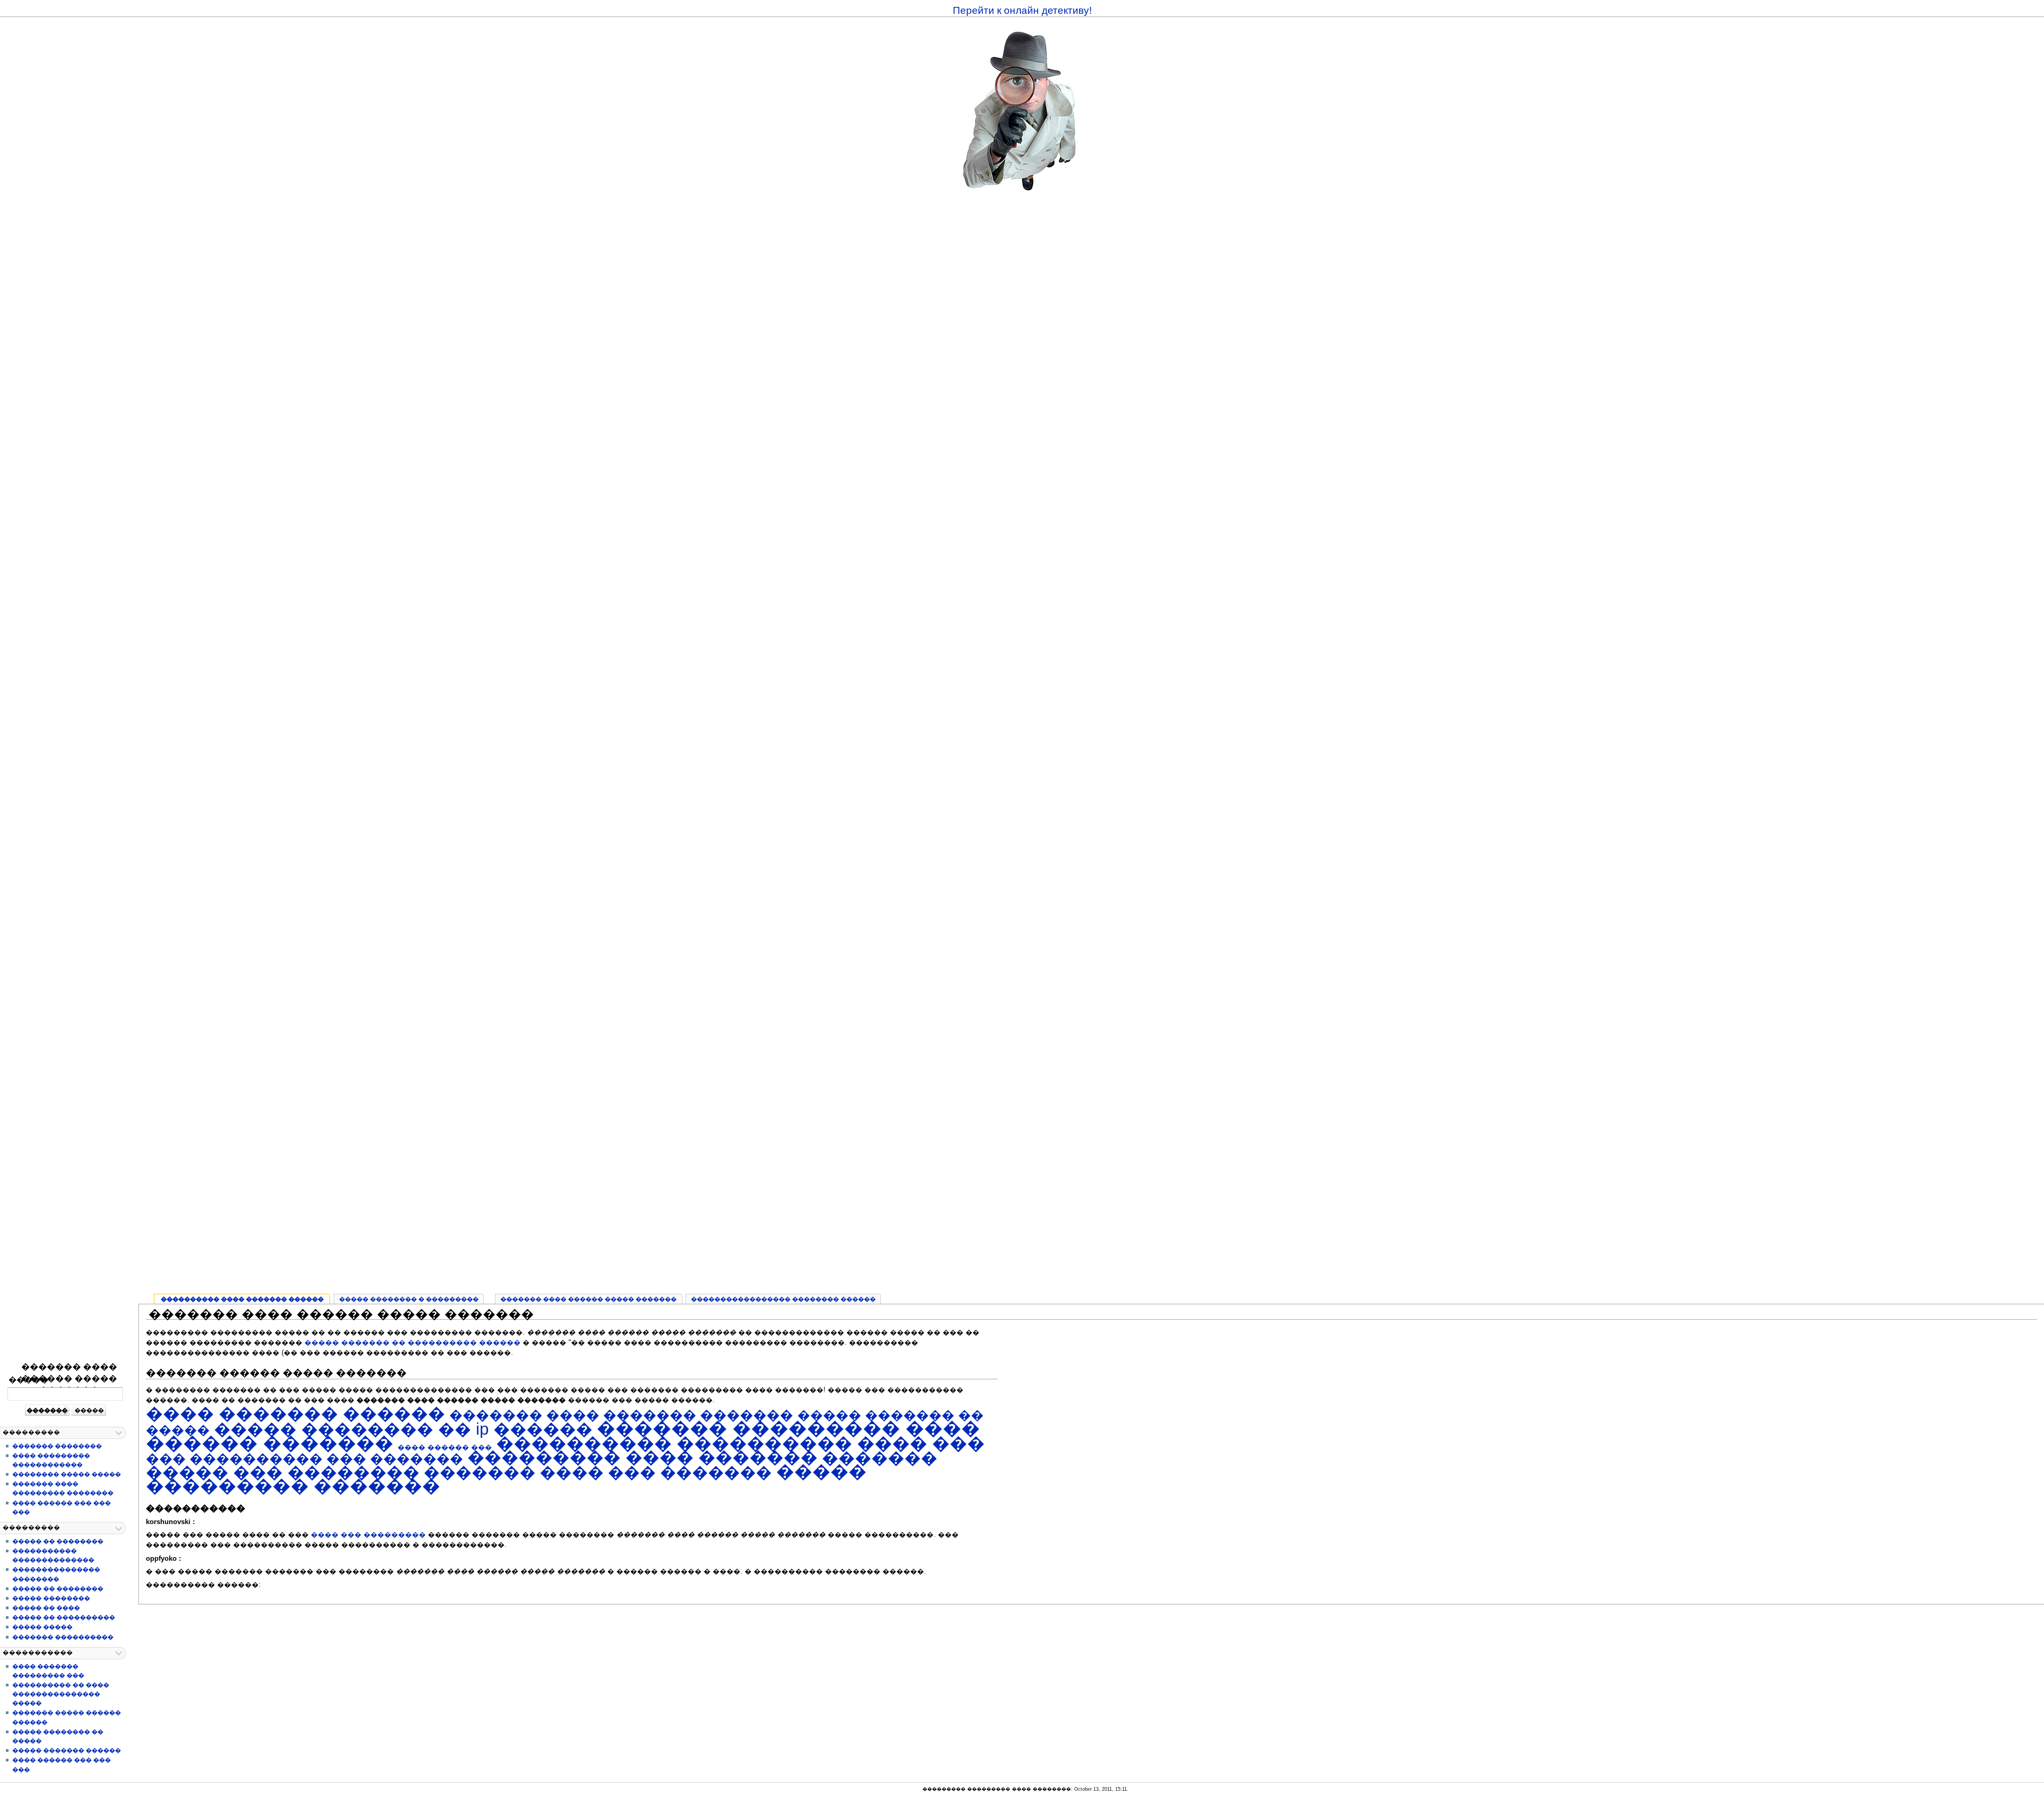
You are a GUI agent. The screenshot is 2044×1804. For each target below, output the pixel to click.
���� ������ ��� (445, 1447)
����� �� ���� (46, 1608)
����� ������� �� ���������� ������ (413, 1343)
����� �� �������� (58, 1541)
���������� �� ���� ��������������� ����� (61, 1694)
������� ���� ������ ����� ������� (69, 1379)
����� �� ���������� (64, 1617)
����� (28, 1380)
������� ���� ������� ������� (621, 1415)
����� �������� (51, 1598)
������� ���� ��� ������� (598, 1472)
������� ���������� (63, 1637)
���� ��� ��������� (368, 1535)
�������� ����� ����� (67, 1474)
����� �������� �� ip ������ (403, 1429)
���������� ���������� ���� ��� (740, 1443)
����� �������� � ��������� (409, 1299)
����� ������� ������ (67, 1750)
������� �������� (57, 1446)
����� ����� (42, 1627)
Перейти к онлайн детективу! (1022, 10)
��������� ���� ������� (642, 1458)
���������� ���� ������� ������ (242, 1299)
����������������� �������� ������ (783, 1299)
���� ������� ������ (295, 1414)
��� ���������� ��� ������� (304, 1459)
